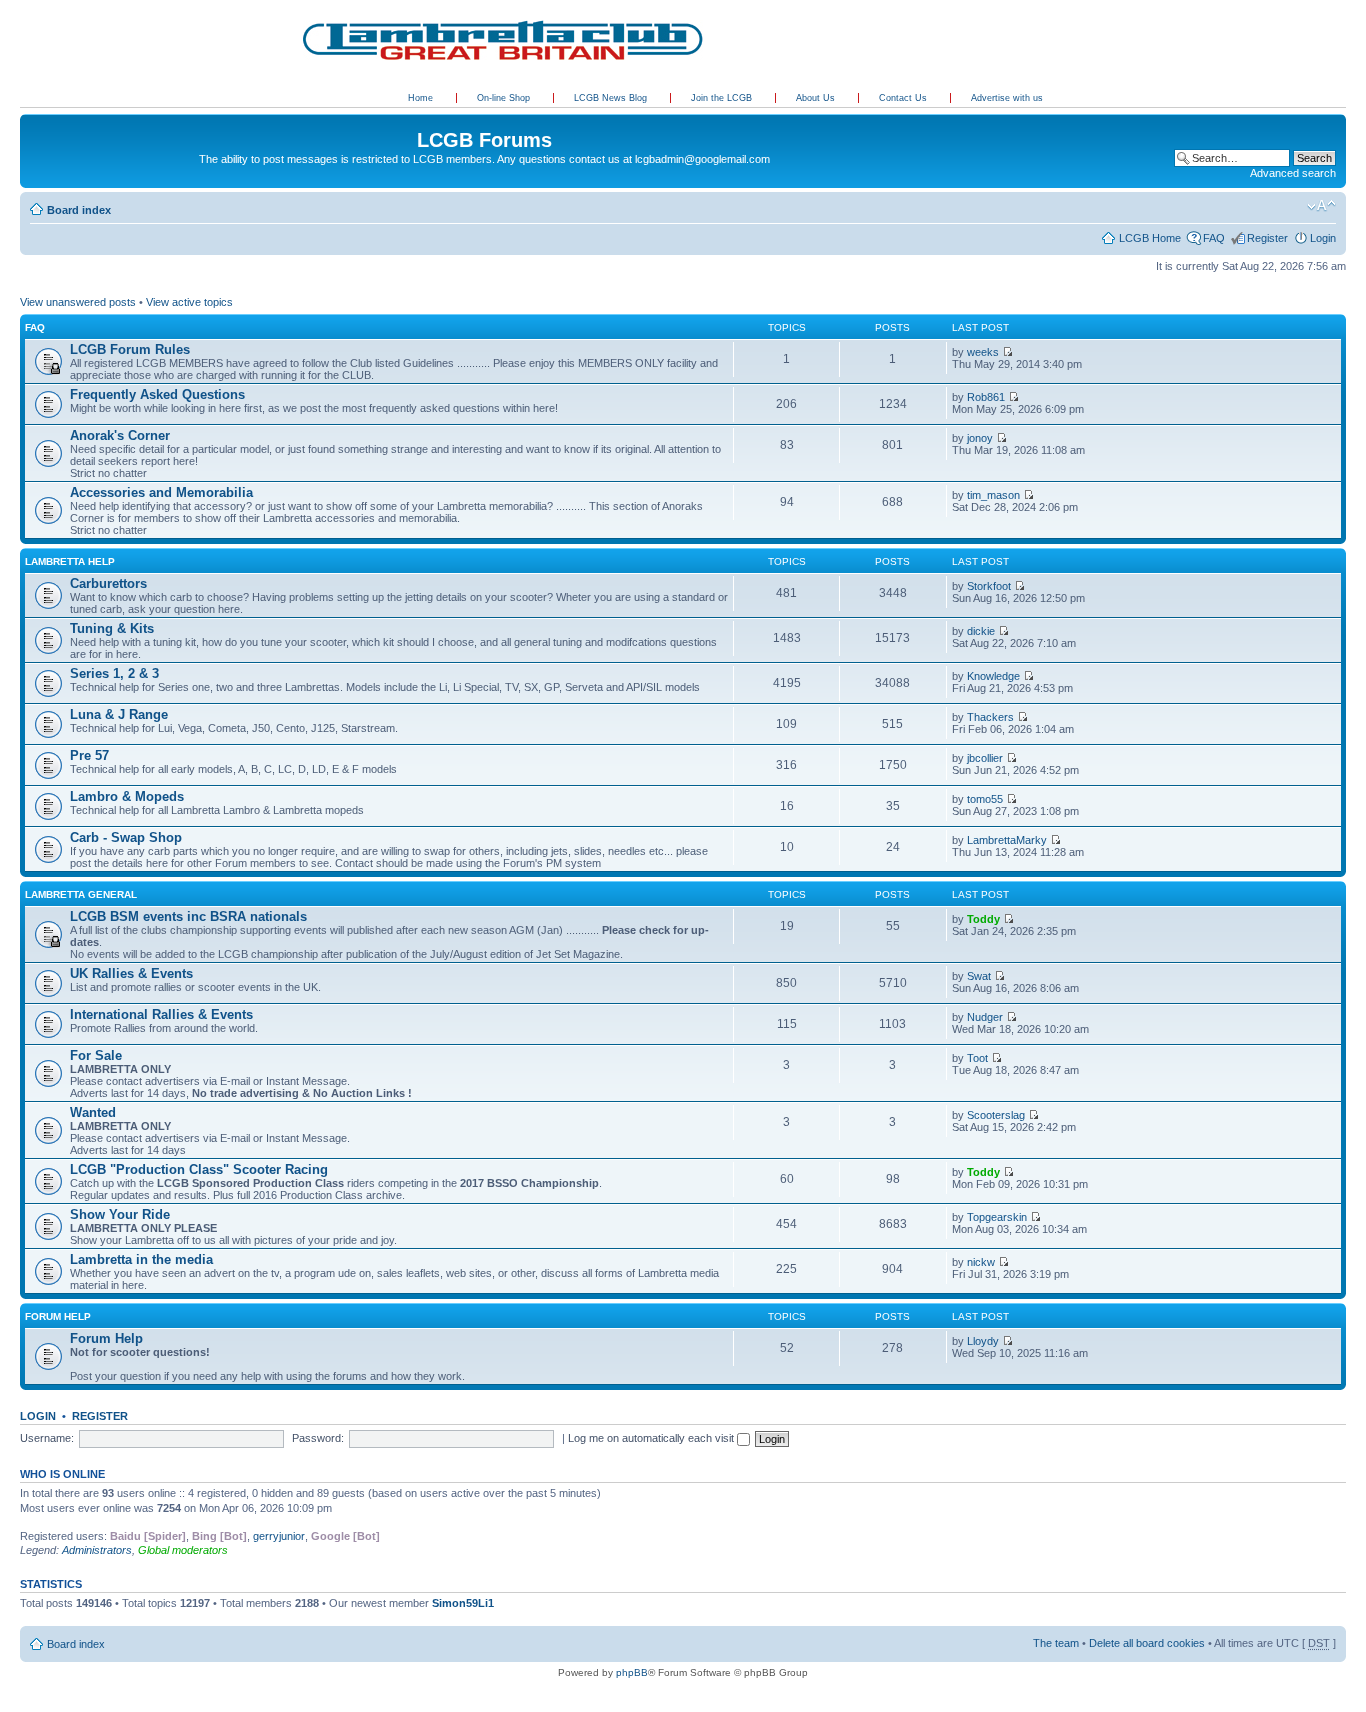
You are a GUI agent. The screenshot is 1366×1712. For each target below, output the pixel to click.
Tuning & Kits (112, 628)
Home (420, 98)
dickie (981, 631)
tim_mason (993, 495)
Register (1267, 238)
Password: (318, 1438)
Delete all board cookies (1147, 1643)
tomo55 (985, 799)
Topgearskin (997, 1217)
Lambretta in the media (141, 1259)
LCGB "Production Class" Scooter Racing (199, 1169)
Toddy (983, 919)
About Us (817, 98)
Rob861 (986, 397)
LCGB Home (1150, 238)
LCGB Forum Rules (130, 349)
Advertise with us (1007, 98)
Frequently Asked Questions (157, 394)
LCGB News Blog (612, 98)
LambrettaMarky (1007, 840)
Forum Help (58, 1316)
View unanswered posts (78, 302)
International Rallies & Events (161, 1014)
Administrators (97, 1550)
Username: (47, 1438)
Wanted (93, 1112)
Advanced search (1293, 173)
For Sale (96, 1055)
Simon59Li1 (463, 1603)
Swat (979, 976)
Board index (79, 210)
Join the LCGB (723, 98)
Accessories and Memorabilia (161, 492)
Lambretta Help (70, 561)
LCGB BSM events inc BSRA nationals (188, 916)
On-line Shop (505, 98)
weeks (983, 352)
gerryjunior (279, 1536)
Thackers (990, 717)
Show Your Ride (120, 1214)
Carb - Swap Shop (126, 837)
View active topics (189, 302)
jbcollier (985, 758)
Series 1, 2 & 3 (114, 673)
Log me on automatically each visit (652, 1438)
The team (1056, 1643)
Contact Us (904, 98)
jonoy (980, 438)
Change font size (1321, 206)
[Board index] (31, 119)
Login (1323, 238)
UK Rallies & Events (131, 973)
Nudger (985, 1017)
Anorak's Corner (120, 435)
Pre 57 (89, 755)
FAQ (1214, 238)
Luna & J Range (119, 714)
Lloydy (983, 1341)
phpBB (632, 1672)
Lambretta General (81, 894)
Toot (977, 1058)
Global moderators (183, 1550)
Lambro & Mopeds (127, 796)
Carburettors (108, 583)
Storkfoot (989, 586)
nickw (981, 1262)
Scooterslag (996, 1115)
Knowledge (993, 676)
